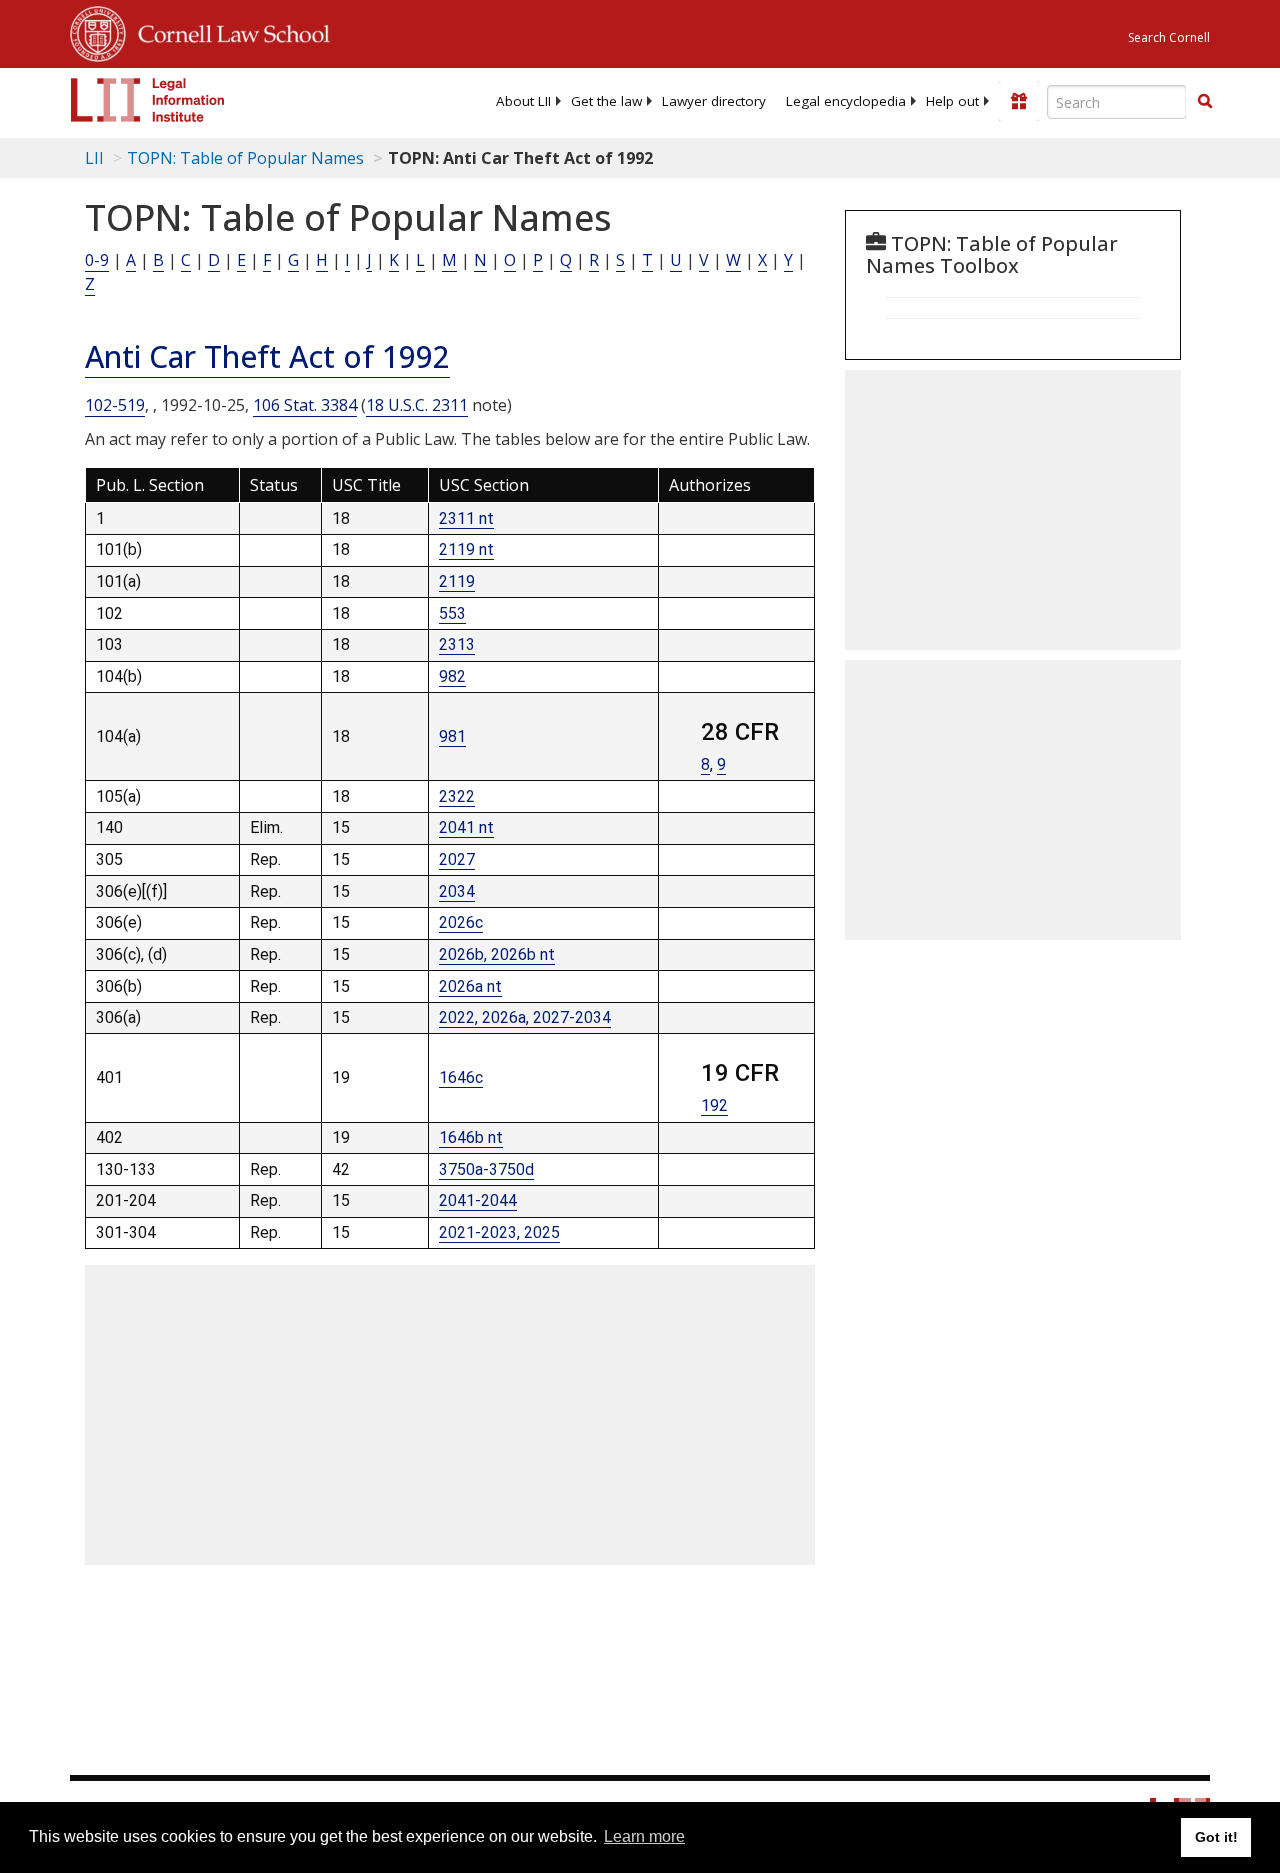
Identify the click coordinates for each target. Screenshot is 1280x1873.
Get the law (606, 101)
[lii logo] (148, 100)
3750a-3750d (486, 1169)
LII (94, 158)
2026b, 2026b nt (497, 954)
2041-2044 (478, 1200)
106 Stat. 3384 (305, 405)
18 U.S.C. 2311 (417, 405)
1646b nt (471, 1137)
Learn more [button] (644, 1836)
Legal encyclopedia (846, 101)
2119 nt (466, 549)
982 (452, 676)
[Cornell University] (98, 31)
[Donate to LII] (1019, 101)
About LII (523, 101)
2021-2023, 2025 (499, 1232)
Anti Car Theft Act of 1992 (267, 356)
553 (452, 613)
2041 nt (466, 827)
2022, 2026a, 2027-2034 (525, 1017)
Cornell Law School (228, 31)
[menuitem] (523, 101)
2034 (457, 891)
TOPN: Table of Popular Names (245, 158)
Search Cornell (1169, 37)
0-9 (97, 260)
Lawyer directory (714, 101)
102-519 (115, 405)
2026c (461, 922)
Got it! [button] (1216, 1837)
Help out (952, 101)
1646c (461, 1077)
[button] (1205, 101)
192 (714, 1105)
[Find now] (1205, 102)
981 (452, 736)
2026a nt (470, 986)
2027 (457, 859)
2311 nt (466, 518)
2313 (457, 644)
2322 (457, 796)
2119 (457, 581)
